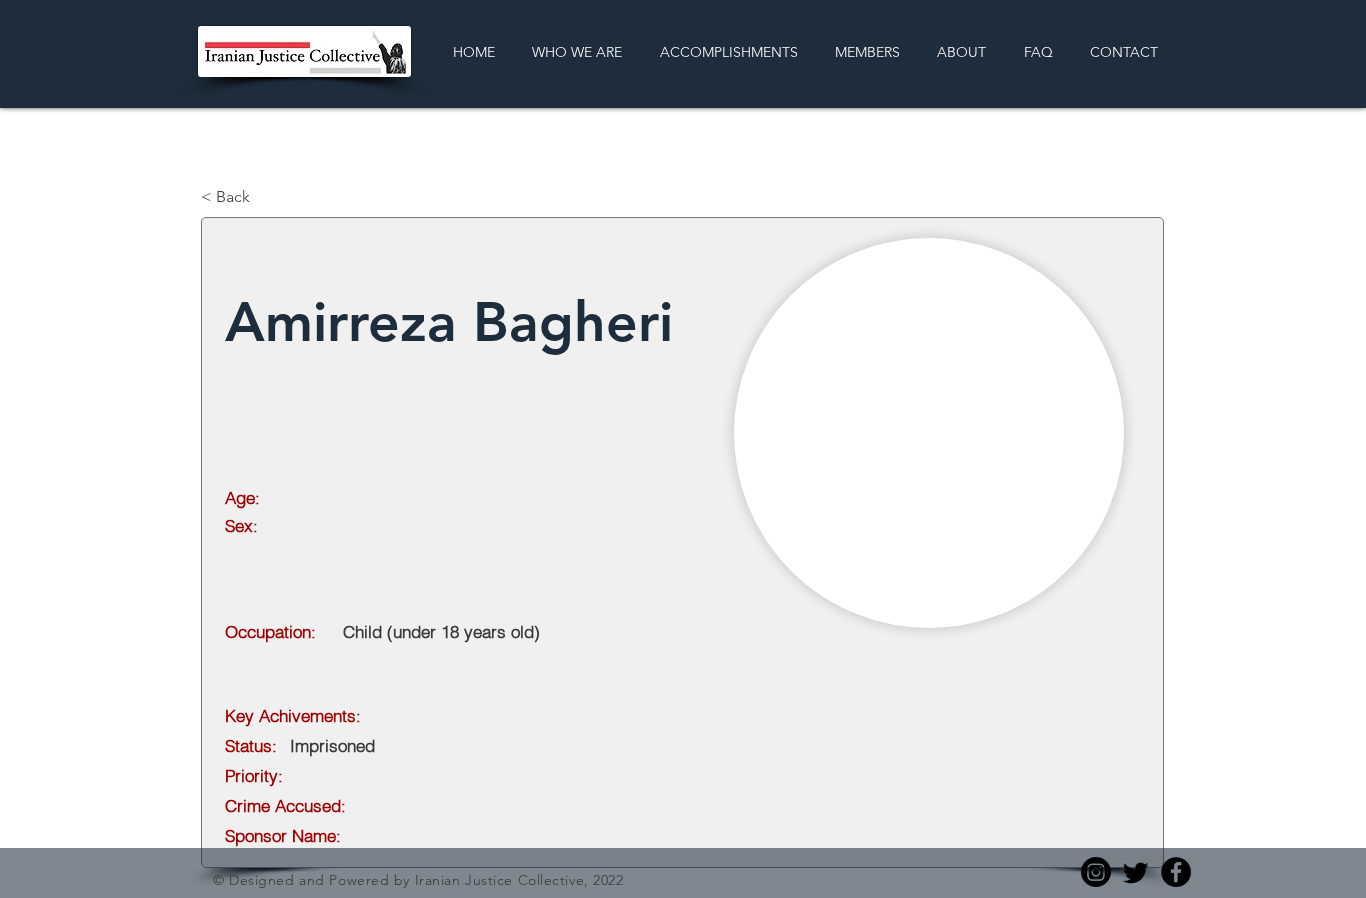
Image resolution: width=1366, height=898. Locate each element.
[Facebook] (1176, 872)
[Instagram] (1096, 872)
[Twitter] (1136, 872)
